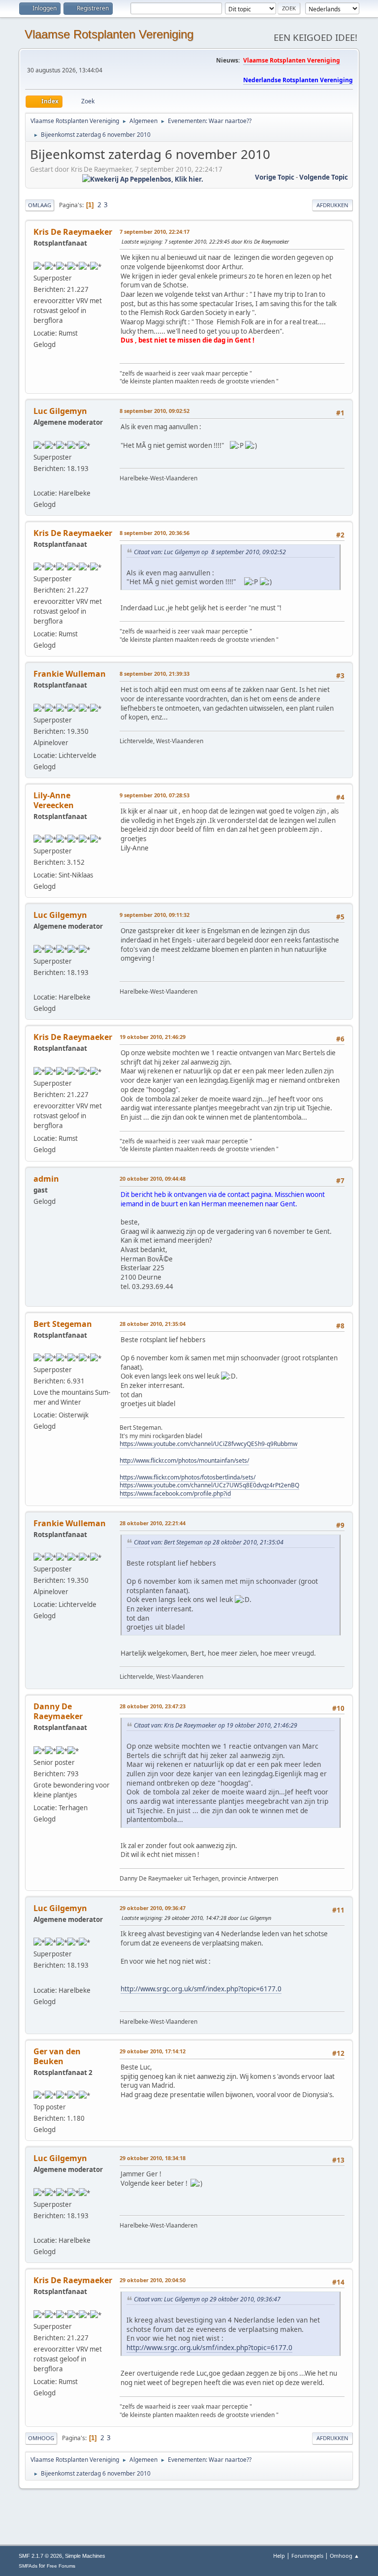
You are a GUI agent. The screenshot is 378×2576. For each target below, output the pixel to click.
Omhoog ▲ (345, 2556)
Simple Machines (85, 2556)
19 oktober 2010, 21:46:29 (153, 1037)
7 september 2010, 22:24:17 (155, 232)
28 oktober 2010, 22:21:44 (153, 1523)
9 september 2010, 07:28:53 (155, 795)
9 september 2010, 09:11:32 (155, 915)
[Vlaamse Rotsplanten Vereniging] (37, 481)
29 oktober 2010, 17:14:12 (153, 2051)
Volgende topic (324, 177)
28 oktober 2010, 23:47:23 (153, 1706)
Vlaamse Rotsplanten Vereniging (109, 34)
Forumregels (307, 2556)
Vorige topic (275, 177)
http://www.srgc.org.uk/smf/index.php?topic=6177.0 (201, 1989)
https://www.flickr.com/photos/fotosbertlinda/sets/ (188, 1477)
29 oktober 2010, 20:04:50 (153, 2280)
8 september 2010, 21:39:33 (155, 674)
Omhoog (41, 2438)
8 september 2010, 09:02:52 (155, 411)
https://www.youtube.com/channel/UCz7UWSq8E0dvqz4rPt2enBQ (209, 1485)
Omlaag (40, 205)
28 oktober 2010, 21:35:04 (153, 1324)
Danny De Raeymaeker (58, 1711)
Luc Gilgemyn (60, 411)
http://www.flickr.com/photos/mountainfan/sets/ (184, 1461)
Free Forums (61, 2566)
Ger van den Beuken (57, 2056)
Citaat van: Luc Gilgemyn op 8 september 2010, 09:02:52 (210, 552)
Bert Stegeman (63, 1324)
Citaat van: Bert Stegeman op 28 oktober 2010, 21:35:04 (209, 1542)
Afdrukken (332, 205)
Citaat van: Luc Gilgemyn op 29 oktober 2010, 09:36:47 (207, 2299)
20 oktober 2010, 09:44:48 (153, 1178)
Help (279, 2556)
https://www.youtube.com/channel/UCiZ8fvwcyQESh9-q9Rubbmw (208, 1444)
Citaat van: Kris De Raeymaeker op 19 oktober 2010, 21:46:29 (216, 1725)
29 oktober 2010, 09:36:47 (153, 1908)
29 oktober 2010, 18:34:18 (153, 2158)
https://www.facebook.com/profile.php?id (175, 1493)
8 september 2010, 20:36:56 (155, 533)
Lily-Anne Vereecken (54, 800)
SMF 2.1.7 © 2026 (40, 2556)
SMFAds (28, 2566)
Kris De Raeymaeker (73, 232)
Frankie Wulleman (70, 674)
